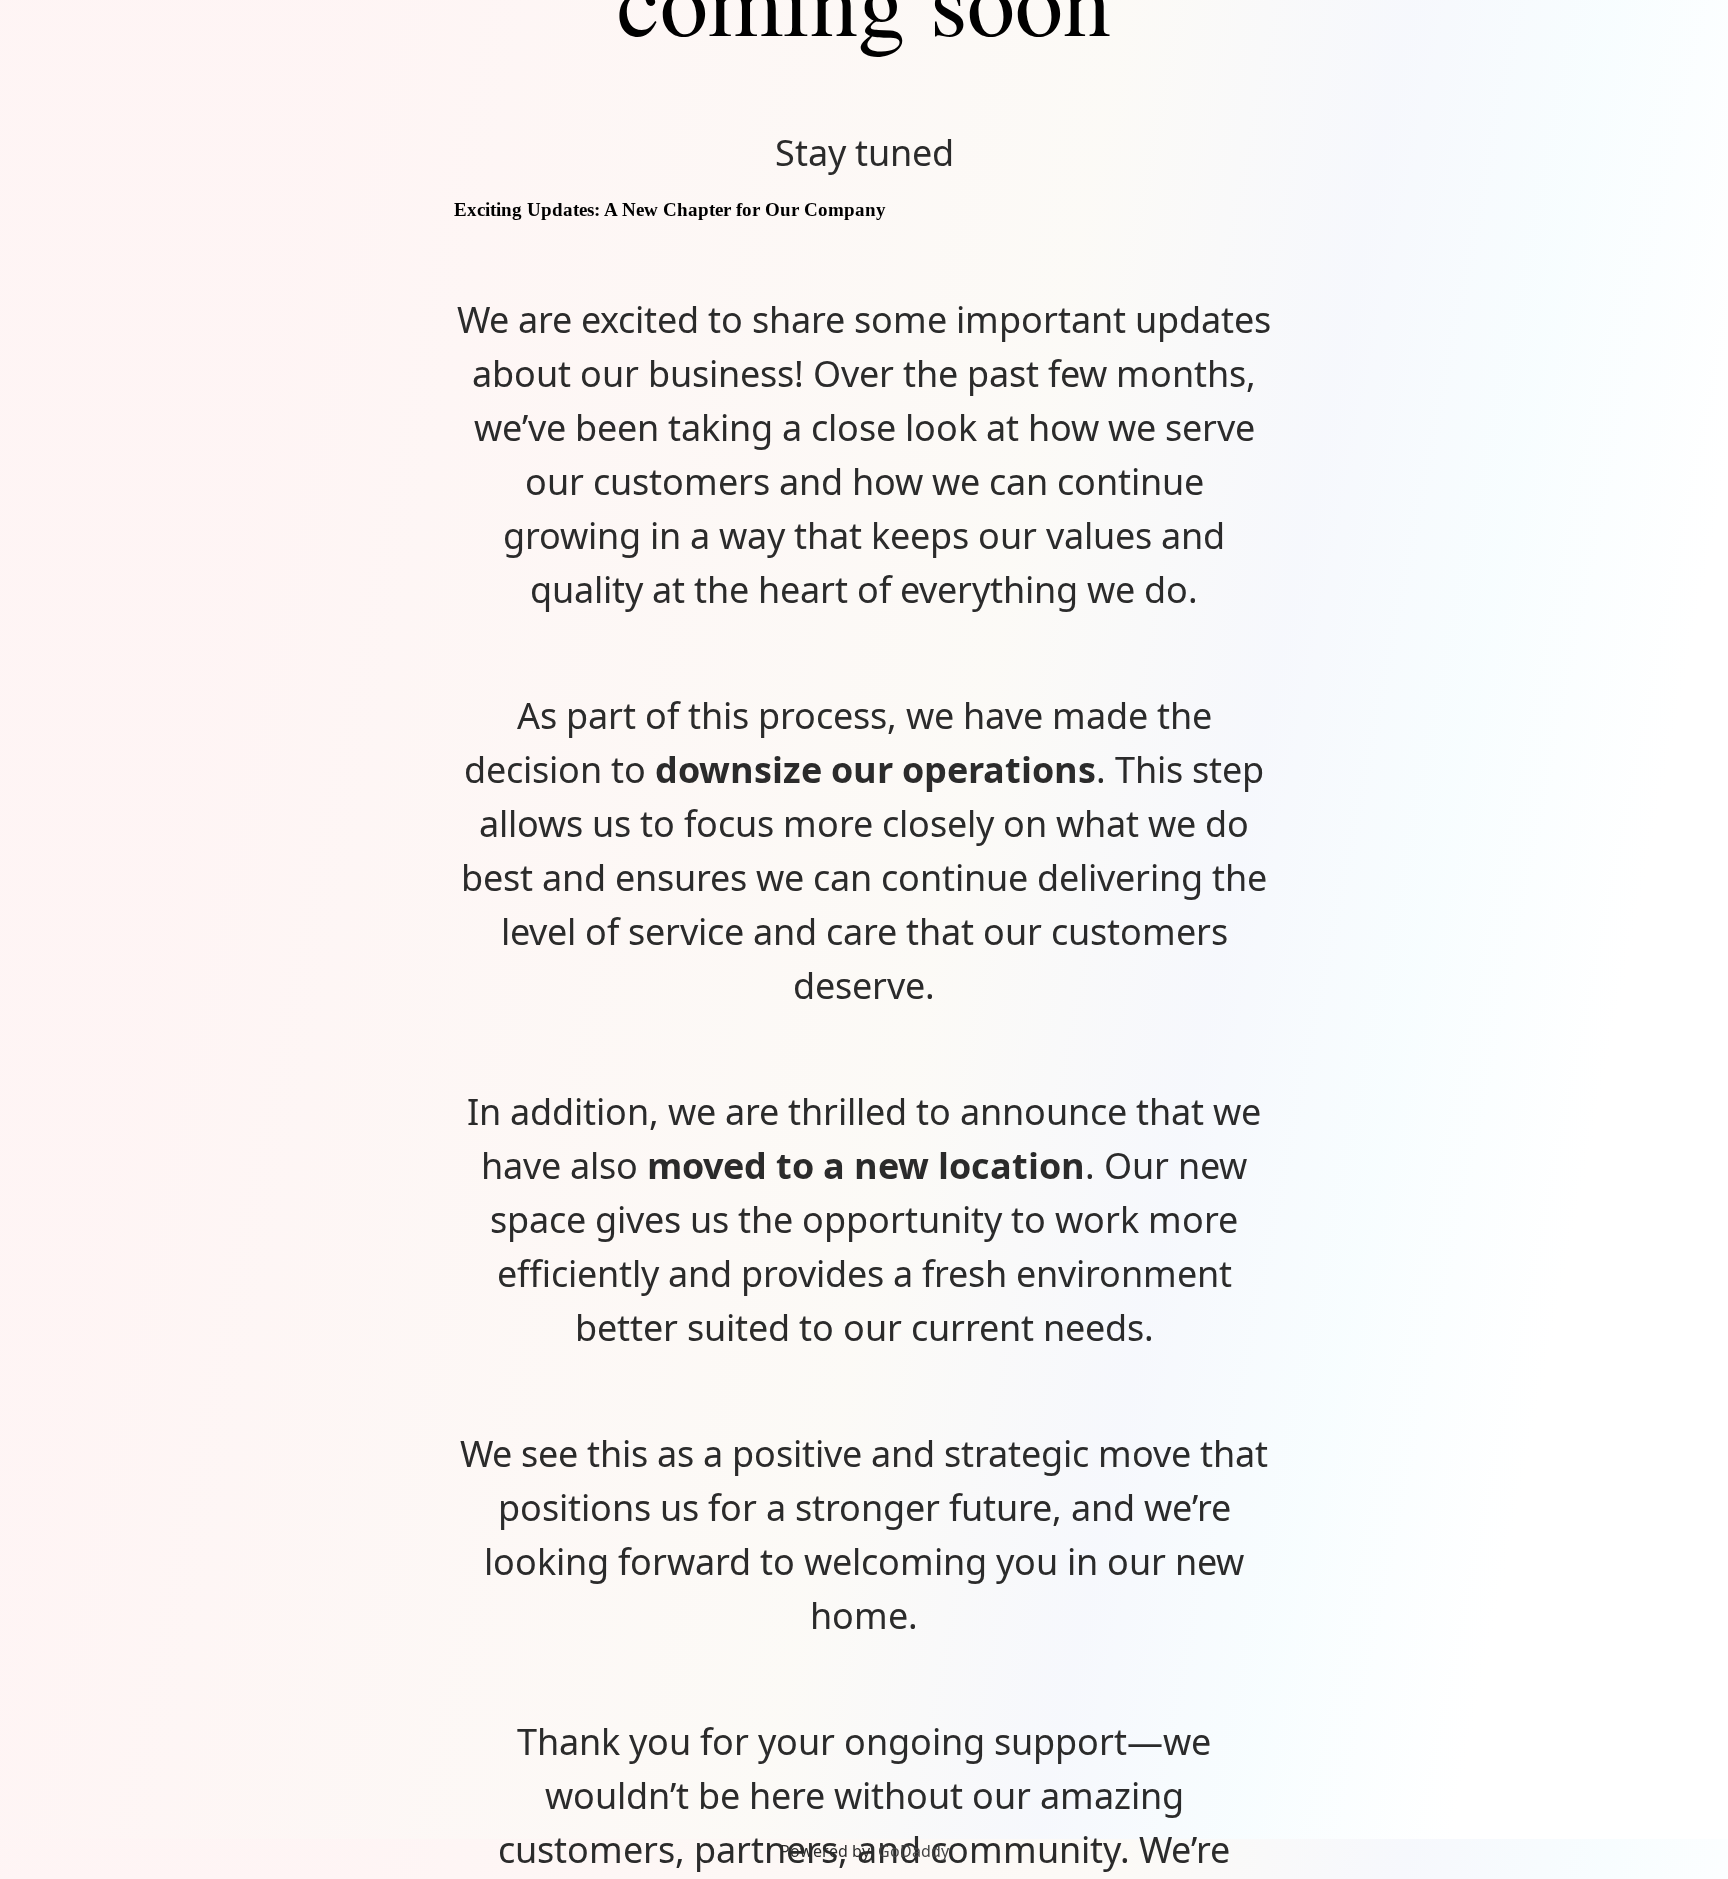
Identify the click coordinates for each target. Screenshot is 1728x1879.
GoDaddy (913, 1851)
